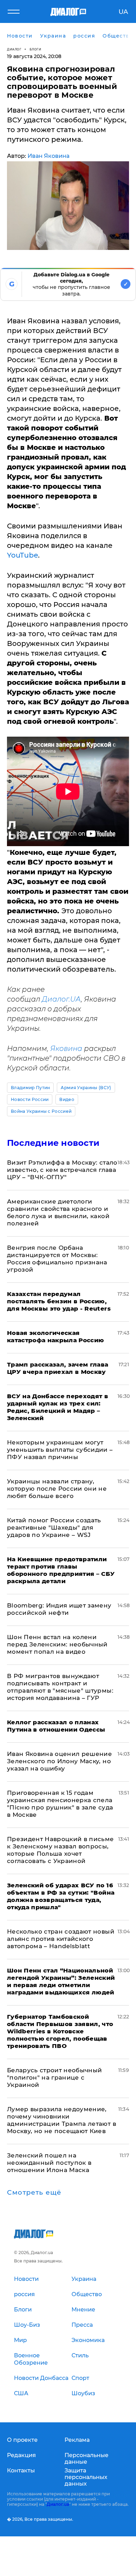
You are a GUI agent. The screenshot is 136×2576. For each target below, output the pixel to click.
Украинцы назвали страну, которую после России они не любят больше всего (57, 1489)
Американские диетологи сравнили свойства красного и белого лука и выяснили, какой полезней (58, 1212)
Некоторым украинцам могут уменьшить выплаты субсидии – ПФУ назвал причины (60, 1450)
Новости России (30, 1099)
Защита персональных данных (86, 2477)
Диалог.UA (61, 999)
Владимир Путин (30, 1088)
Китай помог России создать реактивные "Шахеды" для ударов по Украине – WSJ (54, 1528)
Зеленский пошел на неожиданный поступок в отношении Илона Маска (49, 2163)
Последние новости (53, 1143)
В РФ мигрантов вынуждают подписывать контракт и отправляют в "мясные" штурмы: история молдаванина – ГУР (60, 1687)
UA (123, 12)
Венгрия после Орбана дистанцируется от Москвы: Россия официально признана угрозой (57, 1259)
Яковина (66, 1048)
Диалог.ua (58, 2504)
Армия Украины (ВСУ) (86, 1088)
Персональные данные (86, 2458)
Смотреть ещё (34, 2193)
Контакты (21, 2470)
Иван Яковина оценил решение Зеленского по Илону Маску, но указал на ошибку (59, 1761)
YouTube (22, 555)
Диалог (14, 49)
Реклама (77, 2440)
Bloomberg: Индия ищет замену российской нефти (59, 1609)
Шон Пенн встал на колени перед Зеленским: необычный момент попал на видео (57, 1644)
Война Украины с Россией (41, 1111)
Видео (67, 1099)
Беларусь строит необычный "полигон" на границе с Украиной (55, 2077)
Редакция (21, 2455)
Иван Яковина (48, 156)
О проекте (22, 2440)
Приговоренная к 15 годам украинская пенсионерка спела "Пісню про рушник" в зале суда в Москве (60, 1804)
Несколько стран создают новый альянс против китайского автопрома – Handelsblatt (61, 1939)
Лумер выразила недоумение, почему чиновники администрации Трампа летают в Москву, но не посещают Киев (62, 2120)
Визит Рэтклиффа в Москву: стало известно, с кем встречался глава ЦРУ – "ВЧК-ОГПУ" (62, 1170)
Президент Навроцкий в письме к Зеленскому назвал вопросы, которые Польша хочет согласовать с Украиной (61, 1850)
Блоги (36, 49)
